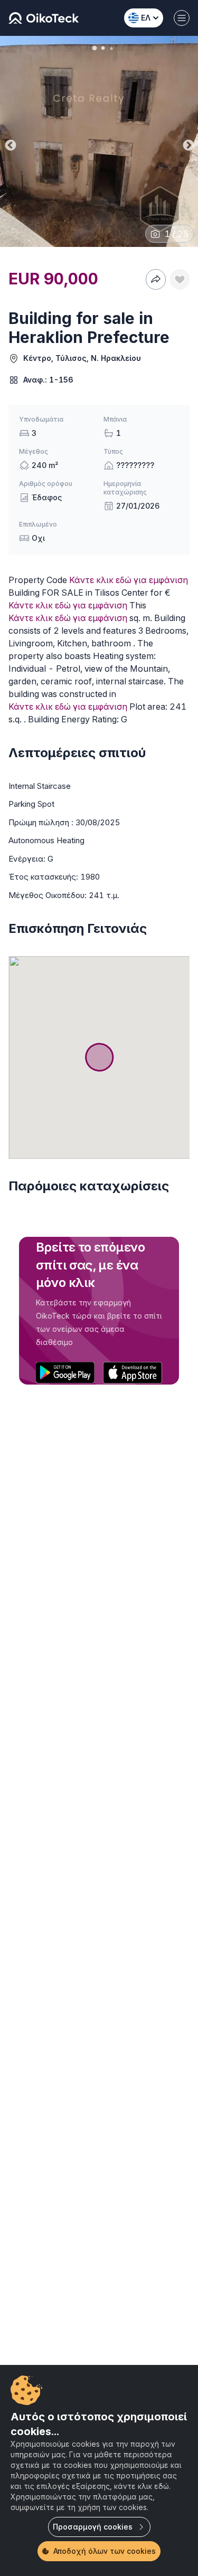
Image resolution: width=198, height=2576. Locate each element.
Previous (10, 143)
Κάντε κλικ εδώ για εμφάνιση (129, 580)
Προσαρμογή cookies (93, 2527)
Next (187, 143)
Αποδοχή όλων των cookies (105, 2551)
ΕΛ (146, 18)
